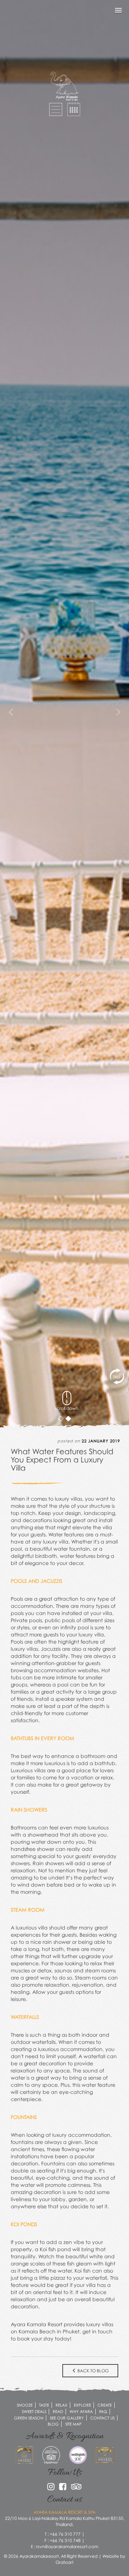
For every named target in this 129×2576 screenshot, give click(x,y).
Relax (61, 2405)
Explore (82, 2405)
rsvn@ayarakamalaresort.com (67, 2547)
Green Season (29, 2418)
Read (58, 2411)
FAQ (103, 2411)
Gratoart (64, 2562)
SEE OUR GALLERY (67, 2418)
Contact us (102, 2418)
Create (105, 2405)
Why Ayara (81, 2411)
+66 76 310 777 (65, 2534)
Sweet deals (34, 2411)
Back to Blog (92, 2371)
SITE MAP (73, 2424)
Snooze (25, 2405)
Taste (44, 2405)
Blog (53, 2424)
